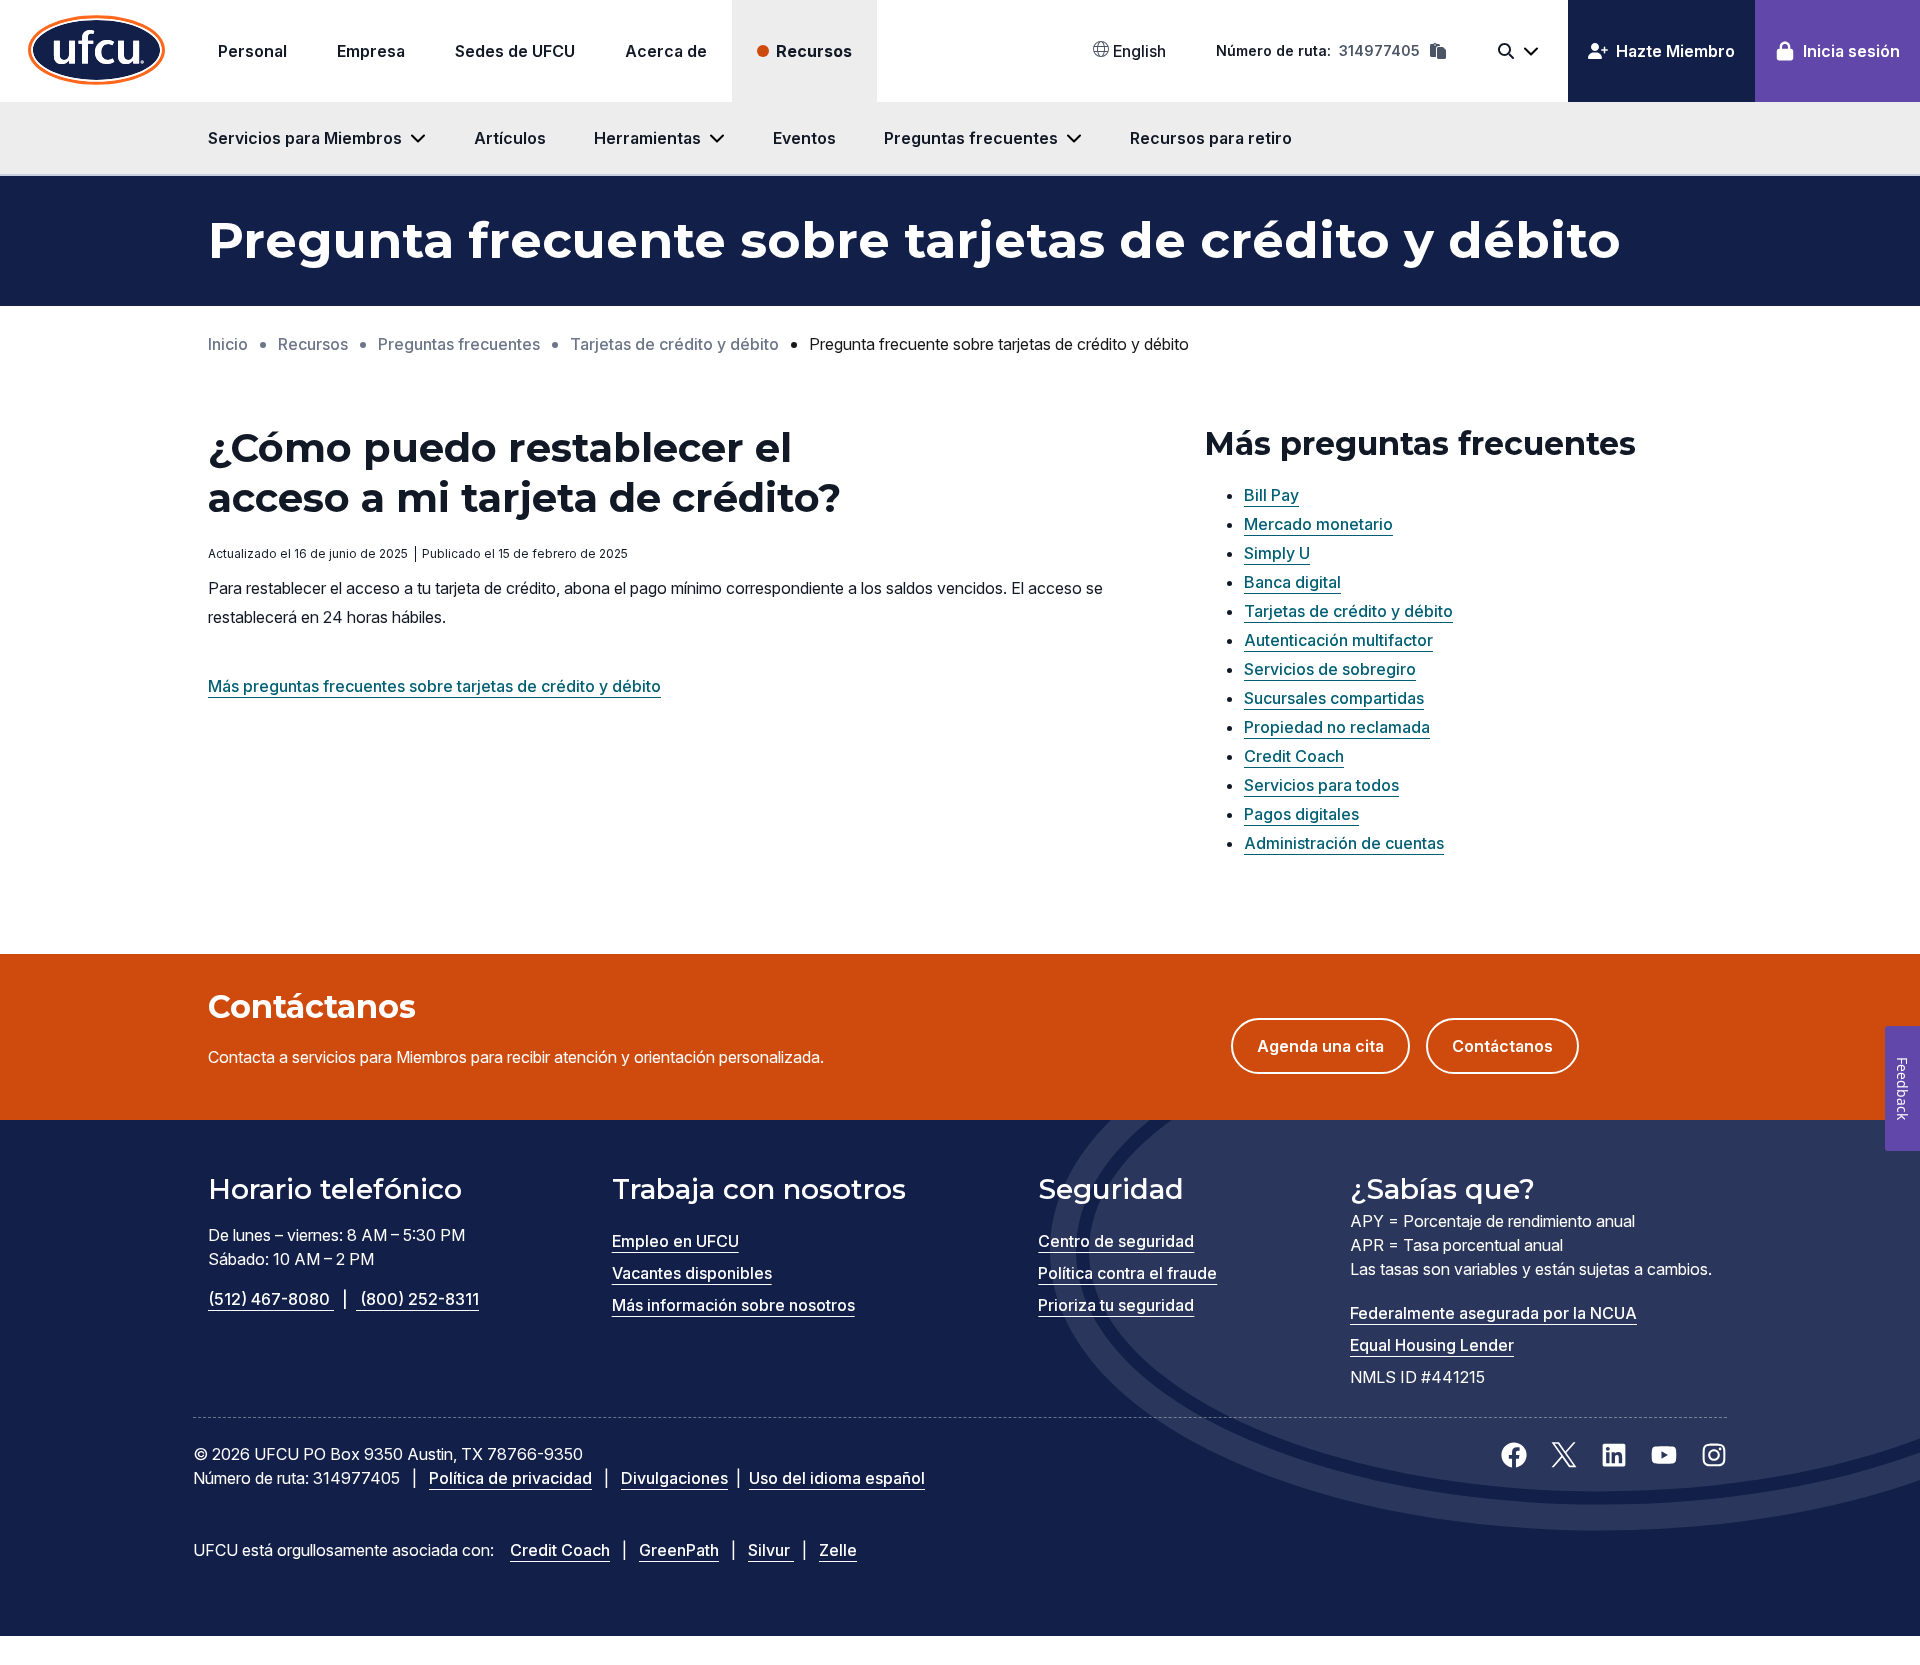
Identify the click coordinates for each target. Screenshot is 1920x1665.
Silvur (771, 1550)
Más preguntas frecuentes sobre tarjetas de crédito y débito (434, 686)
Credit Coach (1294, 756)
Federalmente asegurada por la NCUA (1493, 1313)
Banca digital (1292, 582)
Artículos (510, 138)
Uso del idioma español (837, 1478)
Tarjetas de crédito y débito (1348, 611)
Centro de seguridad (1116, 1241)
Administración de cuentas (1344, 843)
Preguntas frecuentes (971, 138)
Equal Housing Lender (1432, 1345)
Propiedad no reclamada (1337, 727)
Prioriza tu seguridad (1116, 1305)
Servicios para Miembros (305, 138)
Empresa (371, 51)
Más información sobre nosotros (733, 1305)
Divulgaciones (674, 1478)
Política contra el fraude (1127, 1273)
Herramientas (647, 138)
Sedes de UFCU (515, 51)
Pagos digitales (1301, 814)
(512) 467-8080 (278, 1299)
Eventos (804, 138)
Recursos (814, 51)
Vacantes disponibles (692, 1273)
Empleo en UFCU (675, 1241)
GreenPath (679, 1550)
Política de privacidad (510, 1478)
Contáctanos (1502, 1046)
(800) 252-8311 (419, 1299)
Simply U (1277, 553)
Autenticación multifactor (1338, 640)
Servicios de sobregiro (1330, 669)
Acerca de (666, 51)
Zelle (838, 1550)
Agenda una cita (1333, 1054)
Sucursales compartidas (1334, 698)
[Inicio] (96, 51)
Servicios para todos (1321, 785)
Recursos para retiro (1213, 138)
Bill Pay (1271, 495)
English (1137, 51)
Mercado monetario (1318, 524)
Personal (252, 51)
